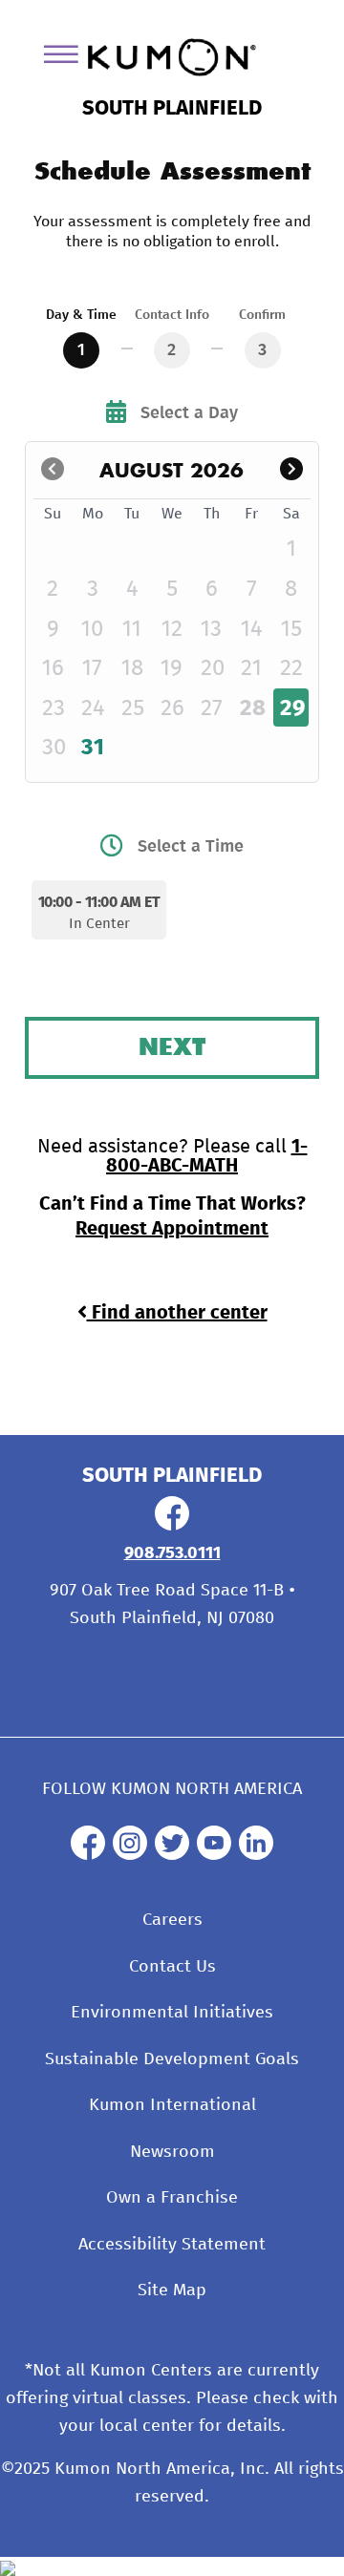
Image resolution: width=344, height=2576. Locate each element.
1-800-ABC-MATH (207, 1156)
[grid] (172, 633)
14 (252, 629)
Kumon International (172, 2105)
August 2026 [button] (172, 470)
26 (172, 708)
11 (132, 629)
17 (92, 668)
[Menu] (68, 58)
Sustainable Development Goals (172, 2059)
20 (213, 668)
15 (291, 629)
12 (172, 629)
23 (54, 708)
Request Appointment (172, 1229)
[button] (292, 470)
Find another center (177, 1313)
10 (92, 629)
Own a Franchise (172, 2198)
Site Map (172, 2291)
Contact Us (172, 1967)
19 (172, 668)
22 (291, 668)
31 (93, 748)
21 (251, 668)
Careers (172, 1920)
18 (132, 668)
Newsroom (172, 2152)
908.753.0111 (172, 1553)
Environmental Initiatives (172, 2013)
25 (133, 708)
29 (293, 708)
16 (53, 668)
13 (211, 629)
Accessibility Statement (172, 2245)
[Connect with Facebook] (172, 1526)
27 (212, 708)
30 (54, 748)
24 (93, 708)
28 (253, 708)
